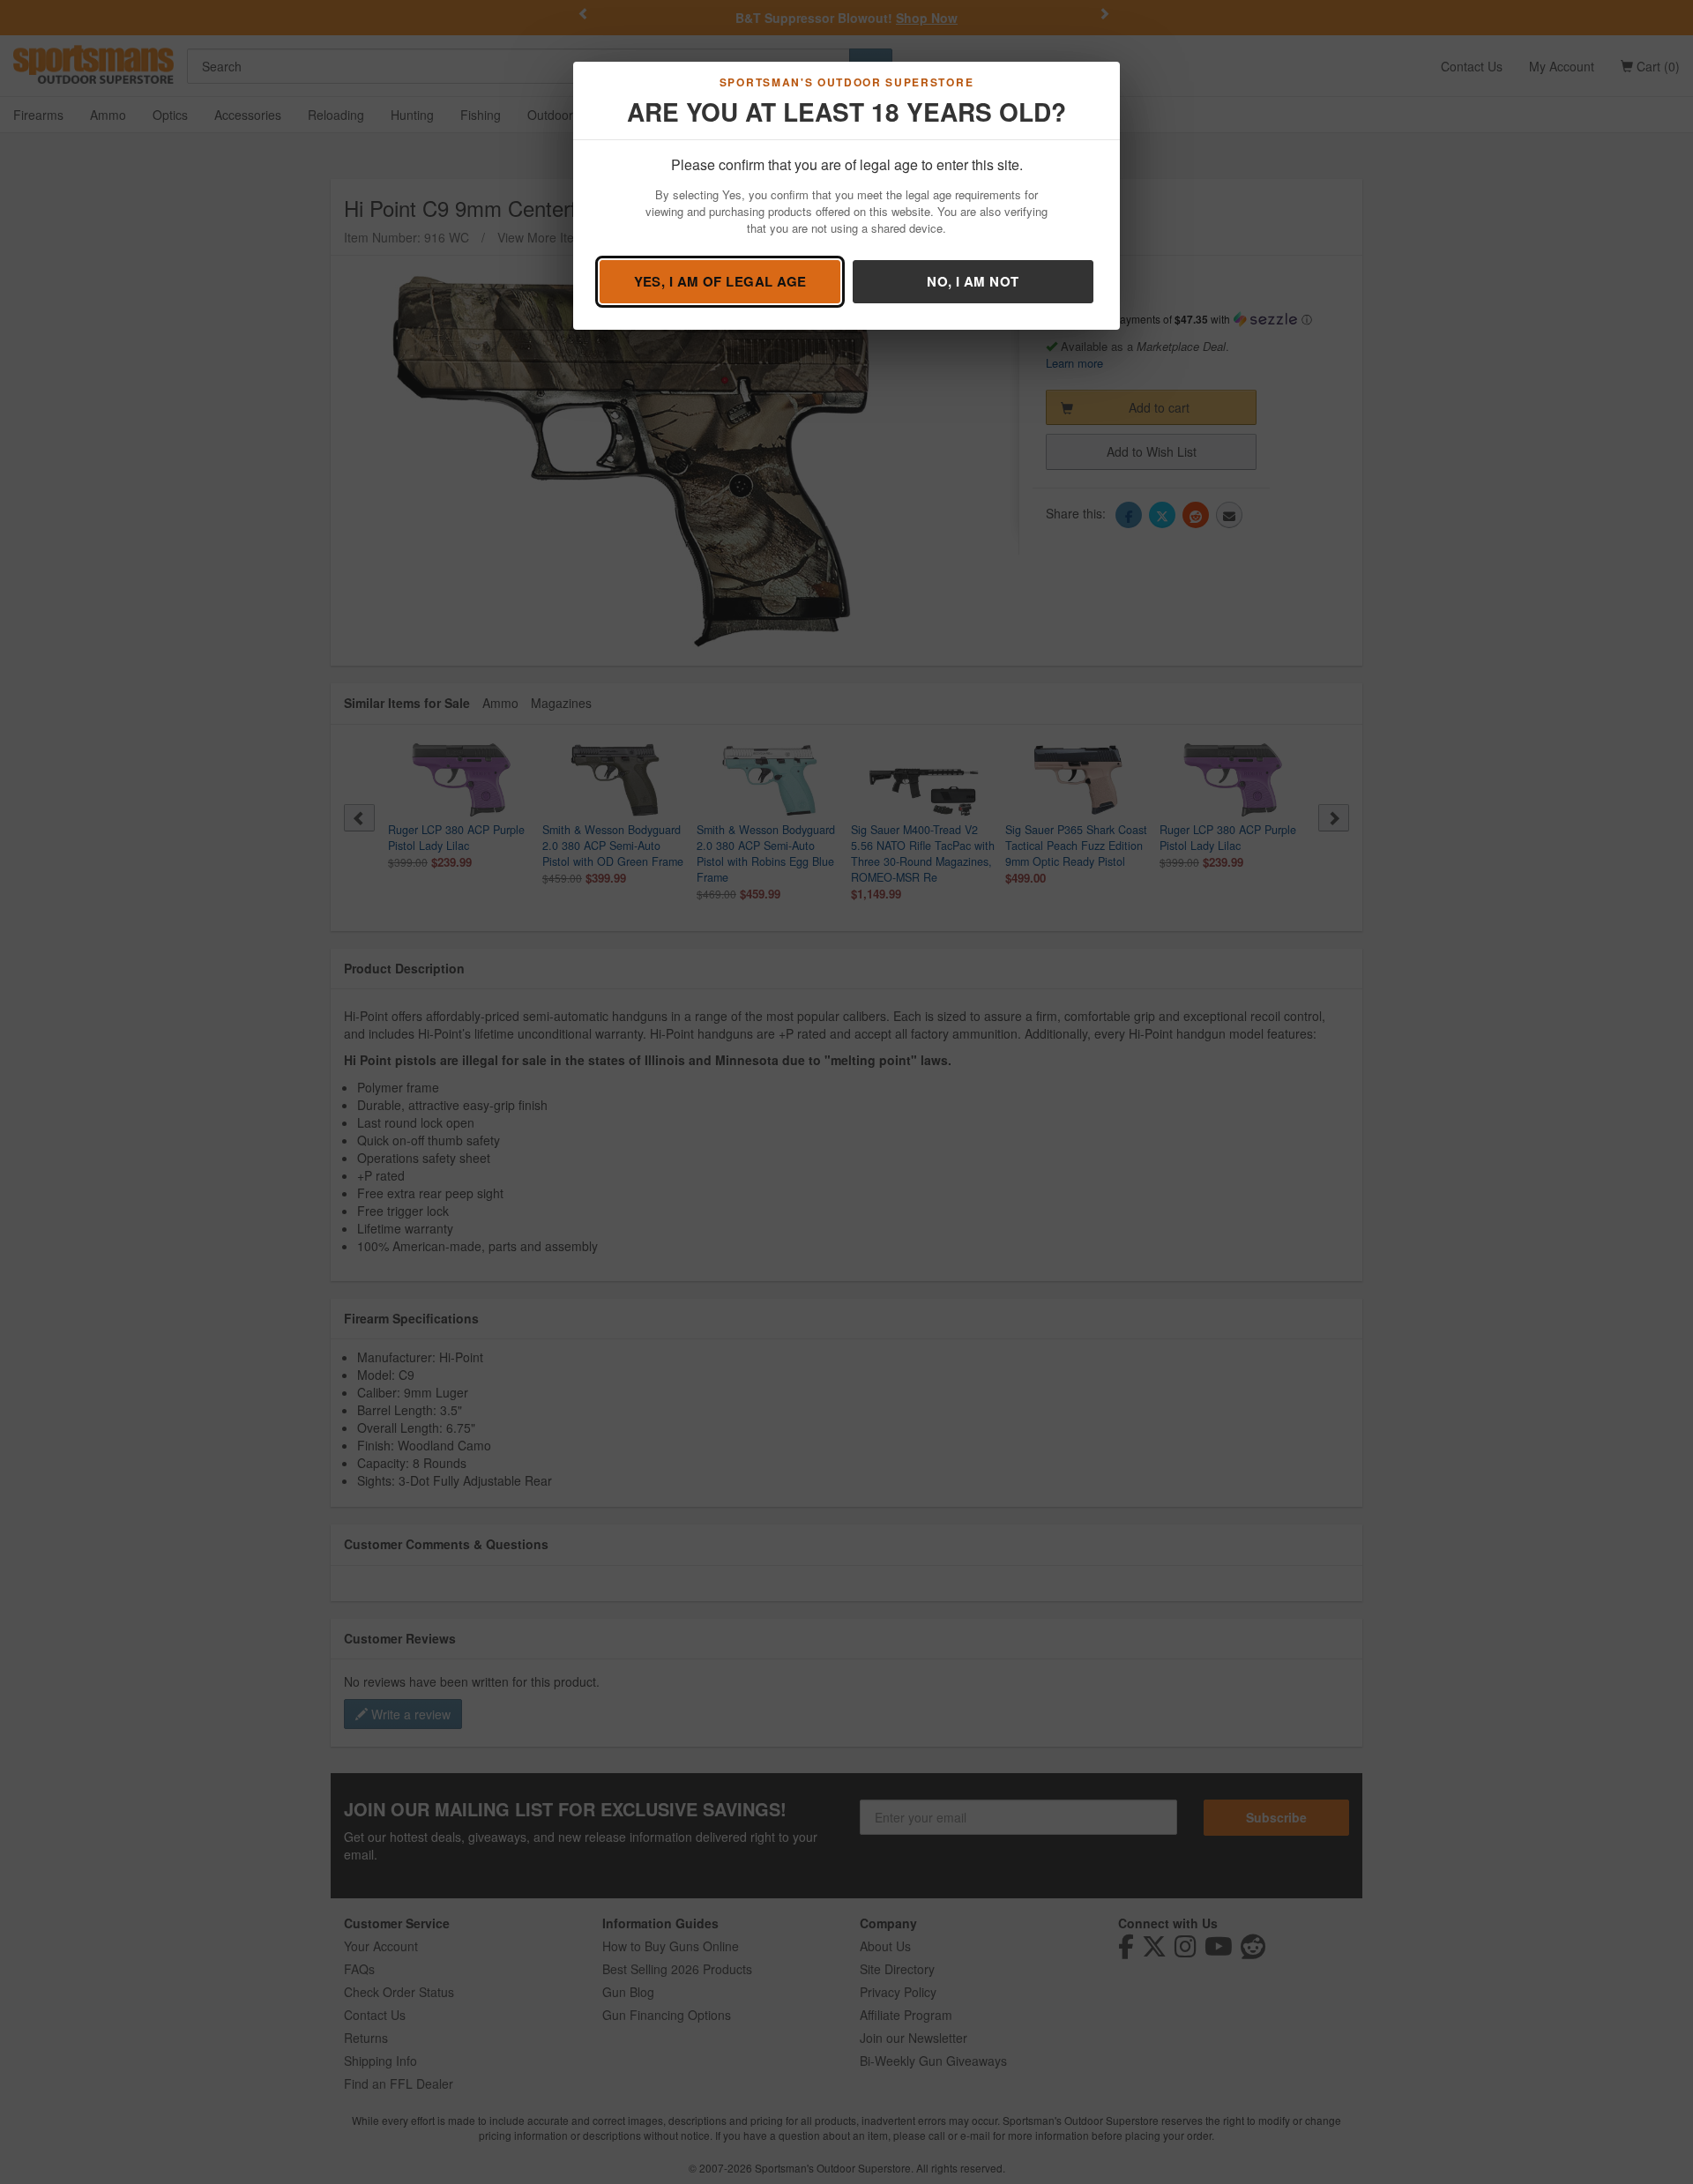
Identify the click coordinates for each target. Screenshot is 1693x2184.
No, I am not (973, 281)
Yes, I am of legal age (720, 281)
